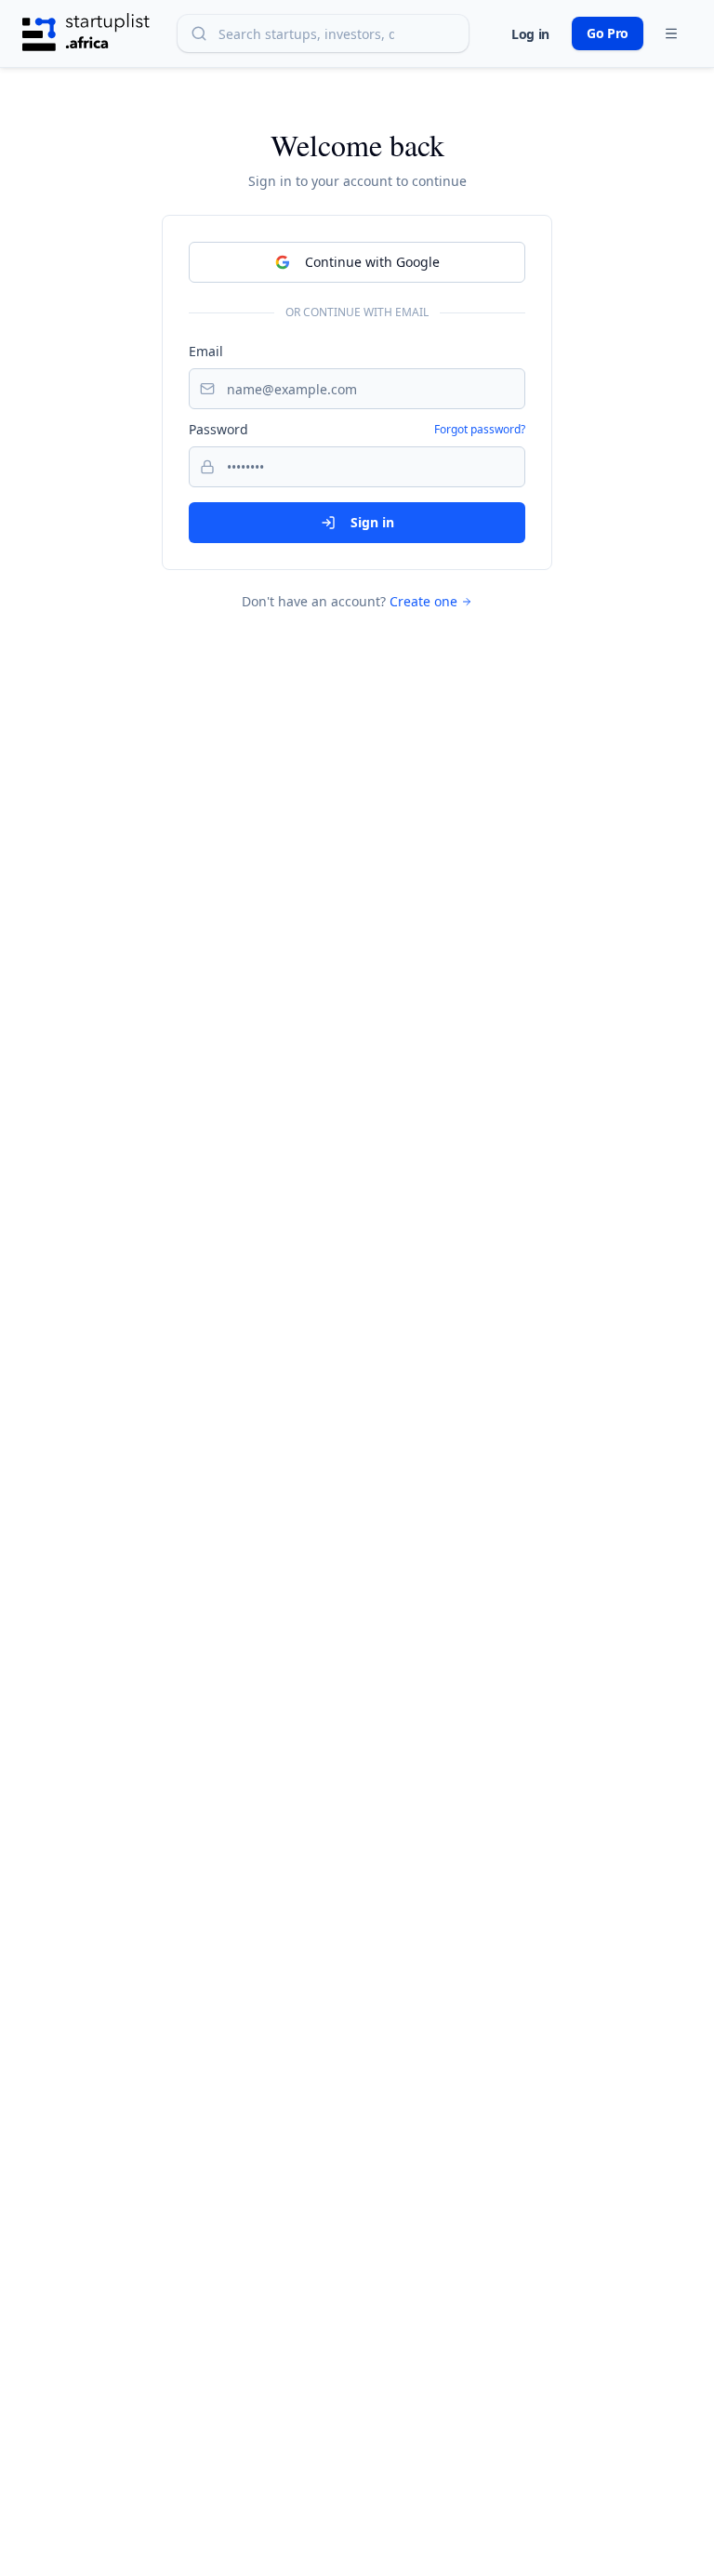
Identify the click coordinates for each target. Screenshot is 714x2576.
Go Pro (608, 33)
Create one (423, 601)
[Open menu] (671, 33)
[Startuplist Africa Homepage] (86, 33)
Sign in (372, 522)
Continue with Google (372, 262)
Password (218, 429)
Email (206, 351)
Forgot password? (480, 430)
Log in (530, 34)
